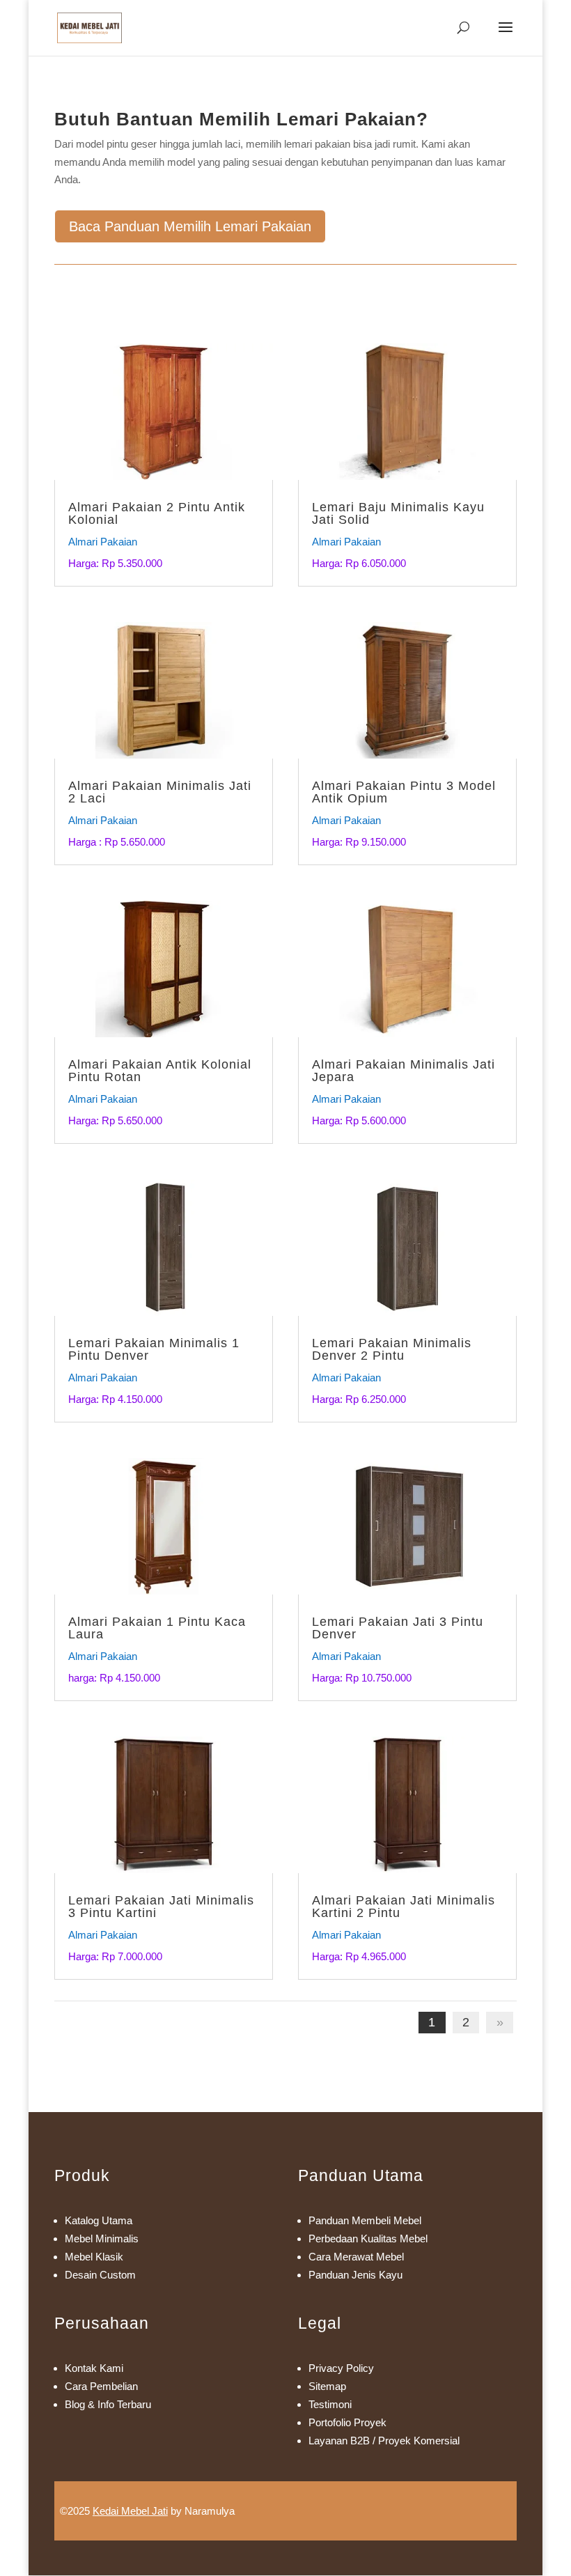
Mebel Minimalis (102, 2239)
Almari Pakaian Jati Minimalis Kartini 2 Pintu (404, 1907)
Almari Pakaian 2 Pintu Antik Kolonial (157, 513)
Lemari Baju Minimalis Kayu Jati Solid (398, 513)
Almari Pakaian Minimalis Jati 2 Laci (160, 792)
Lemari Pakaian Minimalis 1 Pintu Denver (154, 1349)
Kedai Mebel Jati (130, 2511)
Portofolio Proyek (347, 2422)
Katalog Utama (99, 2220)
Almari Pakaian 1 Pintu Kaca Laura (157, 1628)
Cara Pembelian (101, 2386)
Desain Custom (100, 2275)
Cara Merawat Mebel (356, 2257)
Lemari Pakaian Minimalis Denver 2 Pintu (392, 1349)
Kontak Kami (94, 2368)
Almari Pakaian (103, 542)
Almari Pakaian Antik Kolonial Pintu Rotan (160, 1071)
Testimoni (330, 2404)
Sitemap (327, 2386)
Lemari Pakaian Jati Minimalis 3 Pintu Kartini (161, 1907)
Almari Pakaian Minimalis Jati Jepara (404, 1071)
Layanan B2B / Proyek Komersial (384, 2441)
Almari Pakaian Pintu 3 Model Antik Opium (404, 792)
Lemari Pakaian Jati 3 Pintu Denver (398, 1628)
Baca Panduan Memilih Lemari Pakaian (190, 226)
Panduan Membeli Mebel (365, 2220)
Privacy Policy (341, 2368)
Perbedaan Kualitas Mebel (368, 2239)
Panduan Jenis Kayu (355, 2275)
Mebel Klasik (94, 2257)
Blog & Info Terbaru (108, 2404)
